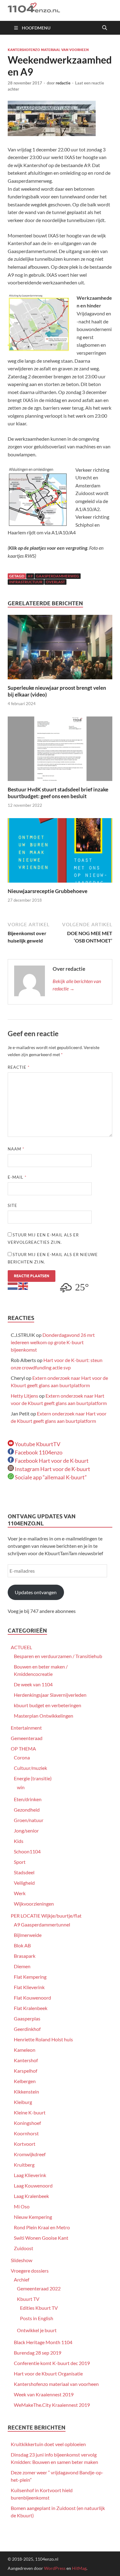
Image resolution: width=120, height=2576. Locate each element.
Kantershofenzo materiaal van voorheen (48, 50)
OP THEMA (23, 1749)
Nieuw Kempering (33, 2217)
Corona (22, 1757)
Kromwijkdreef (30, 2154)
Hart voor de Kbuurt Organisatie (48, 2373)
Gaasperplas (27, 2018)
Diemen (22, 1966)
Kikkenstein (26, 2092)
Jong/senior (26, 1831)
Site (12, 1205)
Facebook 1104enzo (38, 1452)
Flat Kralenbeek (31, 2008)
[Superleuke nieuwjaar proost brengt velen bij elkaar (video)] (60, 649)
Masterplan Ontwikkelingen (44, 1716)
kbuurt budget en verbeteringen (48, 1705)
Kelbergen (25, 2081)
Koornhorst (26, 2133)
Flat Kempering (30, 1977)
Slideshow (22, 2260)
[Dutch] (13, 1285)
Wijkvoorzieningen (34, 1904)
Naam (16, 1149)
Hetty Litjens (24, 1396)
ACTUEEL (21, 1647)
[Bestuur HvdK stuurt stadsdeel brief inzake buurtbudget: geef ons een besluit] (60, 751)
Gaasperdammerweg (58, 576)
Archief (22, 2279)
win (21, 1787)
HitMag (79, 2568)
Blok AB (22, 1945)
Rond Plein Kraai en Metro (42, 2227)
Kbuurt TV (28, 2299)
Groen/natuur (29, 1820)
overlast (55, 582)
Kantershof (26, 2060)
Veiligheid (24, 1883)
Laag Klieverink (30, 2175)
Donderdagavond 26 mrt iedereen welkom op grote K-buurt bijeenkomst (53, 1342)
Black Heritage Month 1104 (43, 2342)
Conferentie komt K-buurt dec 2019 (52, 2363)
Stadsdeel (24, 1872)
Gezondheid (27, 1810)
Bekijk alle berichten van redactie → (77, 985)
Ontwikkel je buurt (37, 2330)
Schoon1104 (27, 1851)
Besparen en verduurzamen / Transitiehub (58, 1656)
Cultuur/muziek (30, 1768)
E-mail (17, 1177)
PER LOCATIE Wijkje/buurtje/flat (46, 1916)
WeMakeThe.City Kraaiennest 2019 (52, 2405)
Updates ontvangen (36, 1592)
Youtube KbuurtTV (37, 1444)
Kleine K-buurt (30, 2112)
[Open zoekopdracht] (105, 28)
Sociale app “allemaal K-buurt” (50, 1477)
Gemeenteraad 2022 (39, 2288)
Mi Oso (22, 2206)
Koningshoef (27, 2123)
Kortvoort (25, 2144)
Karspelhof (26, 2071)
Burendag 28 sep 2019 (38, 2353)
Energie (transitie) (33, 1778)
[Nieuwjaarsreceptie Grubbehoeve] (60, 852)
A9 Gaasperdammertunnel (42, 1924)
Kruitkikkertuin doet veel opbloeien (48, 2444)
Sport (20, 1862)
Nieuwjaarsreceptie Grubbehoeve (48, 891)
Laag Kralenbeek (31, 2196)
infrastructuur (26, 582)
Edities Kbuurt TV (39, 2308)
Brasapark (25, 1956)
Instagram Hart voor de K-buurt (52, 1469)
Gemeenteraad (27, 1738)
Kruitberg (24, 2165)
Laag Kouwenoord (33, 2186)
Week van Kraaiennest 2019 (44, 2394)
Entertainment (26, 1728)
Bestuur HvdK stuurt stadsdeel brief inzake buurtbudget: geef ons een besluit (58, 793)
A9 (30, 576)
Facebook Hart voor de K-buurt (51, 1461)
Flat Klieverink (29, 1987)
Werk (20, 1893)
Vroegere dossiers (30, 2271)
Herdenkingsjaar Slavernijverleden (50, 1695)
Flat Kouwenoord (32, 1998)
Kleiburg (23, 2102)
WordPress (55, 2568)
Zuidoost (24, 2248)
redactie (63, 83)
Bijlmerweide (28, 1935)
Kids (19, 1841)
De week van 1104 (33, 1684)
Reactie (19, 1067)
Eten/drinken (28, 1799)
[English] (23, 1285)
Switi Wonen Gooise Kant (41, 2238)
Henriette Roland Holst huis (43, 2039)
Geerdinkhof (27, 2029)
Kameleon (25, 2050)
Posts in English (37, 2318)
